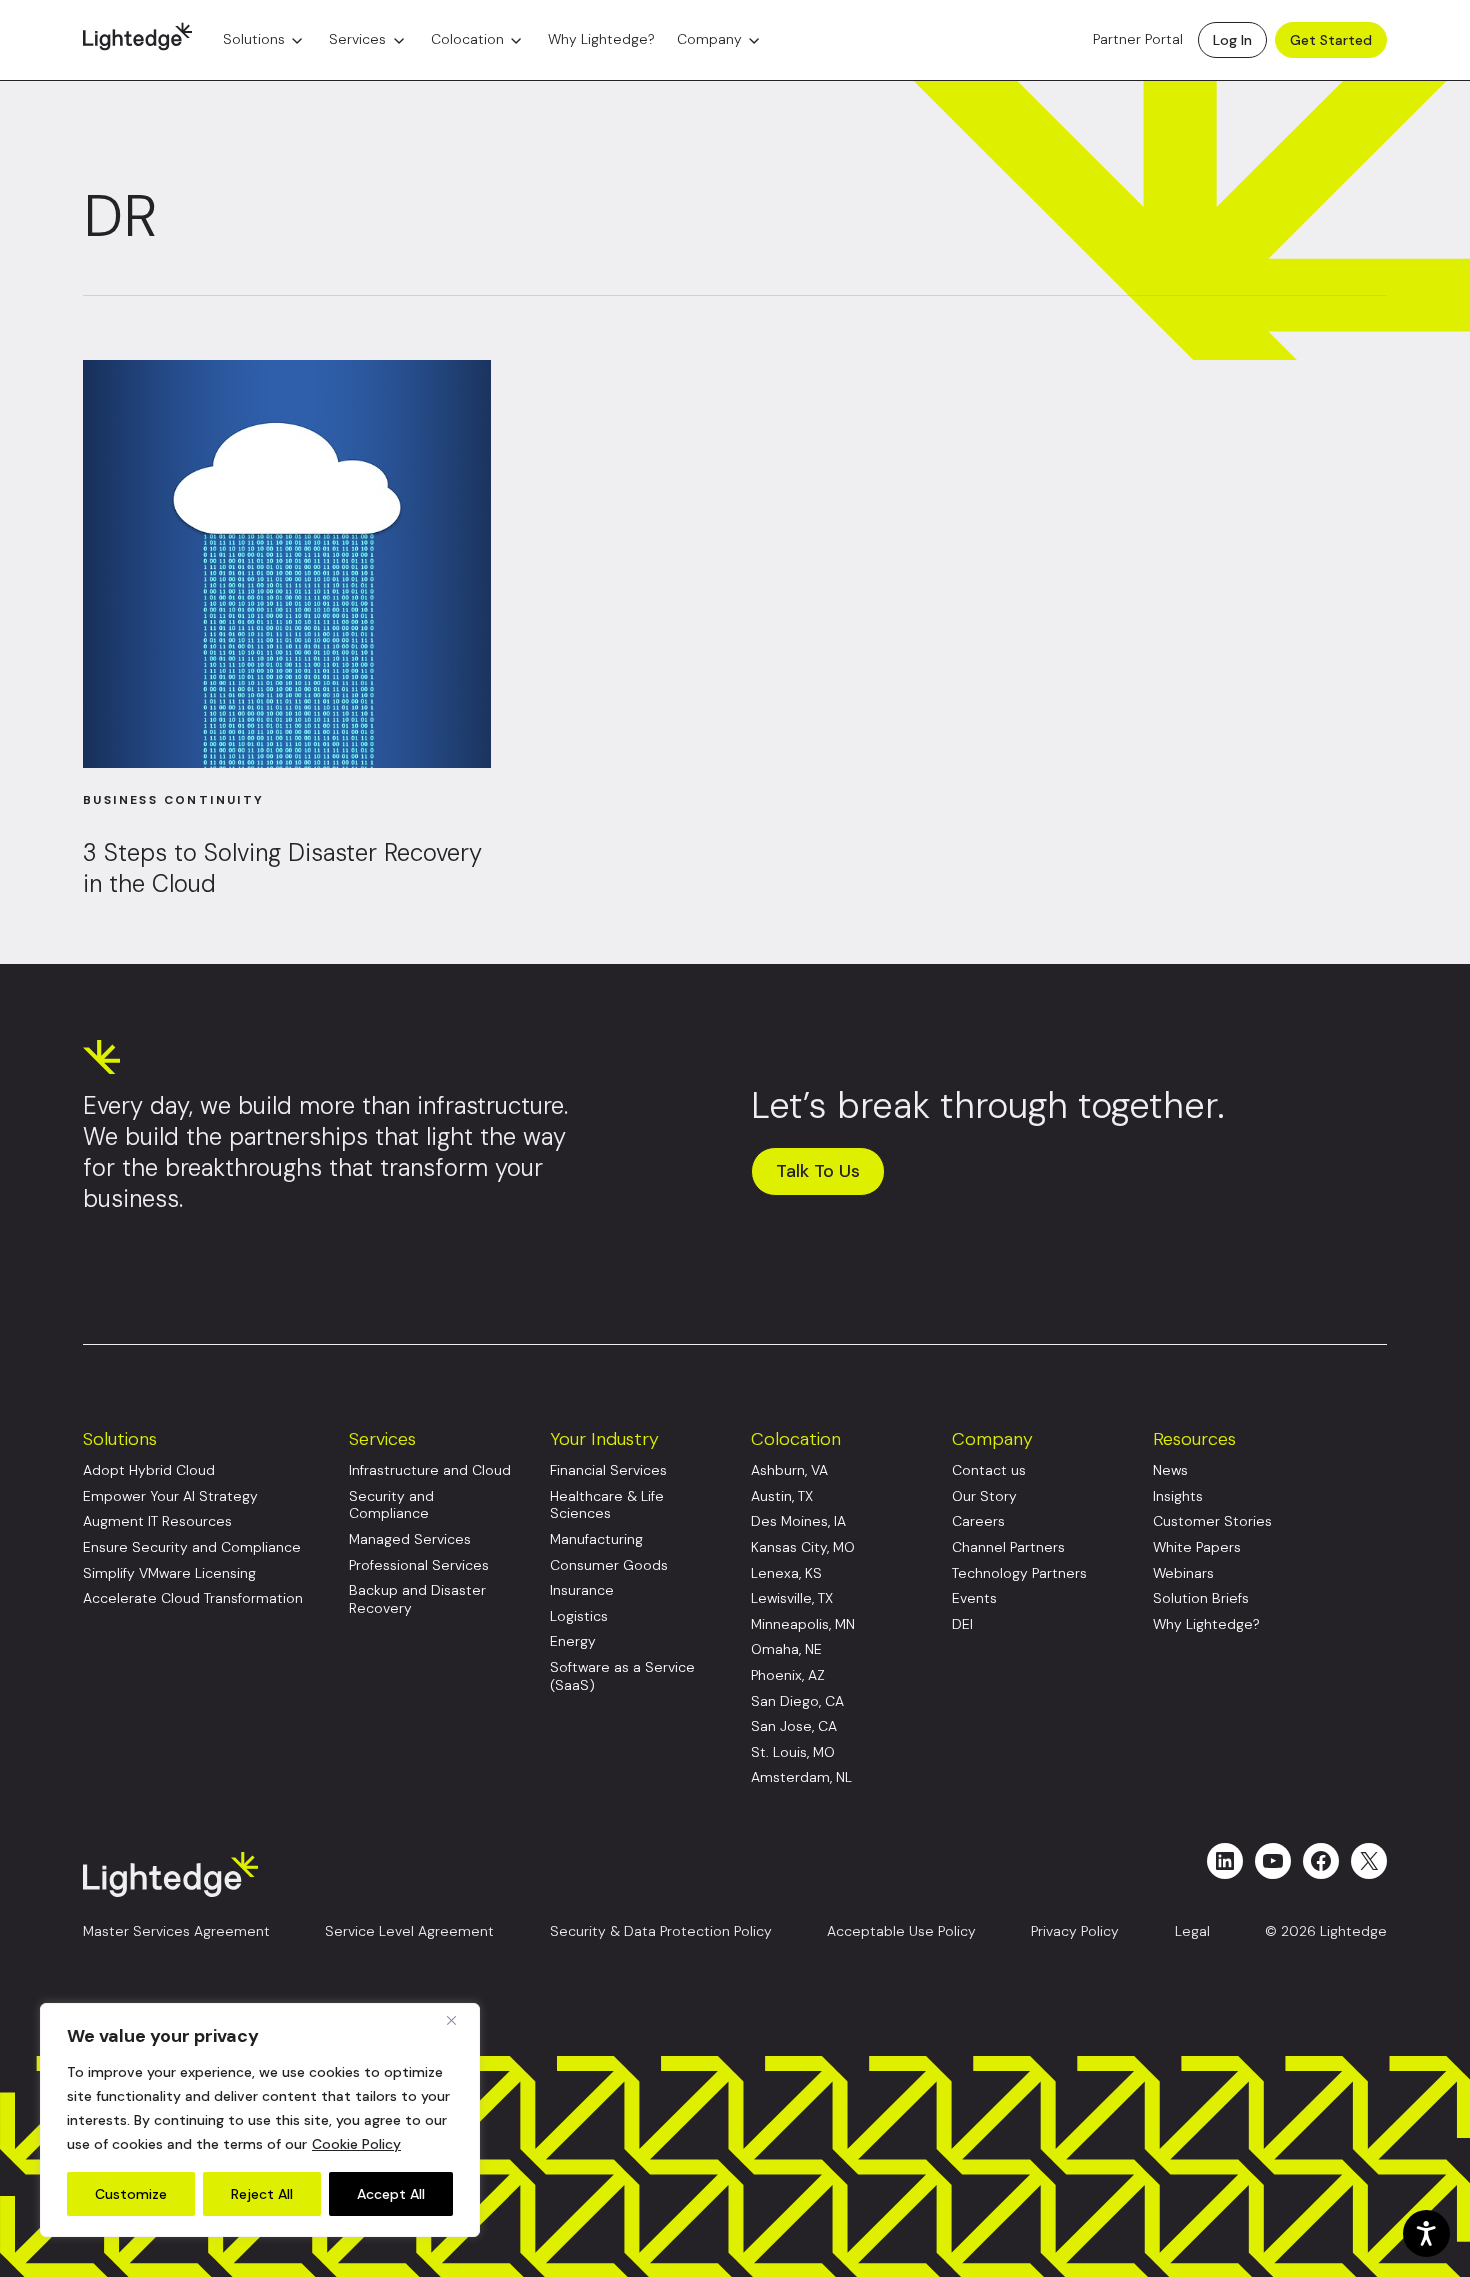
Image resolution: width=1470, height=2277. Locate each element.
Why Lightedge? (601, 40)
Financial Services (608, 1470)
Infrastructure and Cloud (430, 1470)
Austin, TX (782, 1496)
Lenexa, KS (786, 1573)
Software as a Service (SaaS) (622, 1676)
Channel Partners (1008, 1547)
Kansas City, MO (803, 1547)
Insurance (582, 1590)
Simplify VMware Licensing (169, 1573)
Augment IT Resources (157, 1521)
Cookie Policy (356, 2144)
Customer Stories (1212, 1521)
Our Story (984, 1496)
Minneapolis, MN (803, 1624)
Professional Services (419, 1565)
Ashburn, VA (789, 1470)
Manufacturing (596, 1539)
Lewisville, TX (792, 1598)
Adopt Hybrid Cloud (149, 1470)
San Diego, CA (797, 1701)
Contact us (989, 1470)
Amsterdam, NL (801, 1777)
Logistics (579, 1616)
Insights (1178, 1496)
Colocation (467, 40)
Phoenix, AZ (788, 1675)
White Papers (1197, 1547)
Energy (573, 1641)
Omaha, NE (786, 1649)
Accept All (391, 2194)
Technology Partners (1019, 1573)
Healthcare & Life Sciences (607, 1505)
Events (974, 1598)
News (1170, 1470)
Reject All (262, 2194)
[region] (260, 2120)
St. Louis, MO (793, 1752)
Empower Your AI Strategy (170, 1496)
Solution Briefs (1201, 1598)
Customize (131, 2194)
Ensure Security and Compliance (192, 1547)
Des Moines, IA (798, 1521)
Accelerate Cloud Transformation (193, 1598)
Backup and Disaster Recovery (417, 1599)
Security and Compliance (391, 1505)
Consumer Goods (609, 1565)
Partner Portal (1138, 40)
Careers (978, 1521)
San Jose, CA (794, 1726)
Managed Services (410, 1539)
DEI (962, 1624)
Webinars (1183, 1573)
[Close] (459, 2020)
